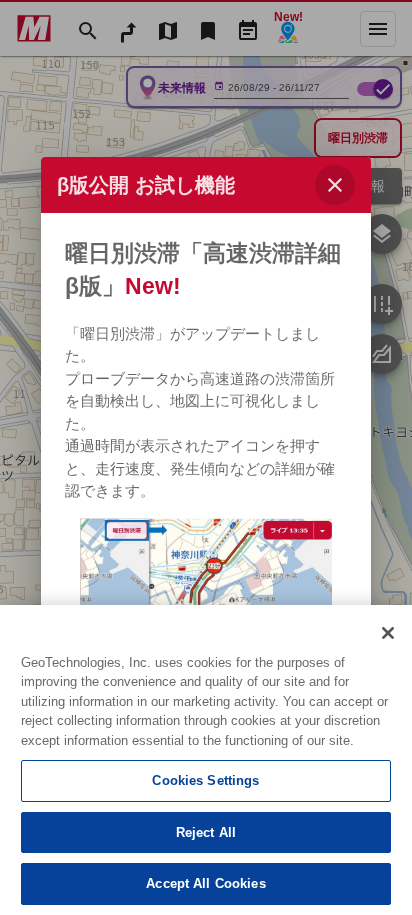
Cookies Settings (205, 780)
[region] (206, 760)
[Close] (388, 633)
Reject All (206, 832)
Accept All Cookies (205, 883)
